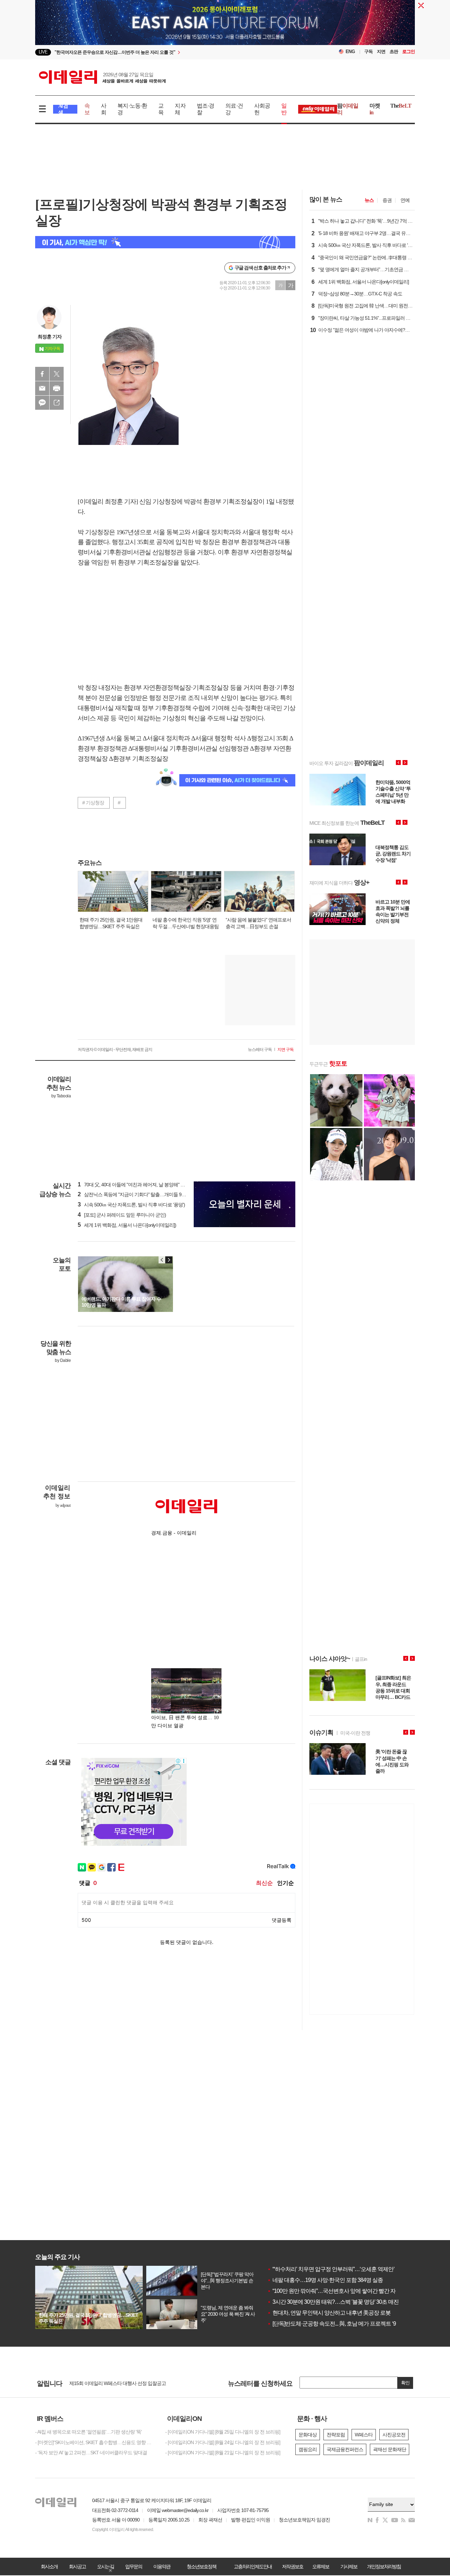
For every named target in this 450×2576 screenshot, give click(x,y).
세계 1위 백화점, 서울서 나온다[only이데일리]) (127, 1225)
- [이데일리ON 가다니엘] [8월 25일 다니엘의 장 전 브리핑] (223, 2432)
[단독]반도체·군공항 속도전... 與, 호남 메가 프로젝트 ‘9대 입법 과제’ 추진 (352, 2324)
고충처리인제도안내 (253, 2567)
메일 (42, 388)
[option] (168, 52)
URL (57, 403)
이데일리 (102, 77)
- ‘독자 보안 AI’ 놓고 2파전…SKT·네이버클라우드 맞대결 (91, 2453)
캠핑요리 (308, 2449)
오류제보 (321, 2567)
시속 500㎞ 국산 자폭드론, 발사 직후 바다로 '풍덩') (131, 1205)
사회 (104, 109)
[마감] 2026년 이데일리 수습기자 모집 (107, 2383)
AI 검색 (63, 109)
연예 (405, 200)
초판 (394, 52)
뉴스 (369, 200)
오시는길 (105, 2567)
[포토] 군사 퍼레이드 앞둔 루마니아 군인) (122, 1215)
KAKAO (42, 403)
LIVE (43, 52)
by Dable (63, 1360)
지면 (381, 52)
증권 (387, 200)
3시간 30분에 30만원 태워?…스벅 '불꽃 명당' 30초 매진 (333, 2302)
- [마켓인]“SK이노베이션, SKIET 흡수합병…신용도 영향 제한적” (95, 2442)
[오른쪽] (169, 1260)
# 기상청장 (93, 803)
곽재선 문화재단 (390, 2449)
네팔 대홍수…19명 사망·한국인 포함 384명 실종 (325, 2280)
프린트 (57, 388)
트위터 (57, 374)
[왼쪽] (162, 1260)
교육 (161, 109)
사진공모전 (394, 2435)
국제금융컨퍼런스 (345, 2449)
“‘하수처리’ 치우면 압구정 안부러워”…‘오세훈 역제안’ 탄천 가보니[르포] (351, 2269)
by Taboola (61, 1096)
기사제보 (349, 2567)
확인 (405, 2383)
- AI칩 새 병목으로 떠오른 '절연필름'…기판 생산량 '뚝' (88, 2432)
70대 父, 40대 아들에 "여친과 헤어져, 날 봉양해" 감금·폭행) (140, 1185)
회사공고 (77, 2567)
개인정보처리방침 (384, 2567)
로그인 (409, 52)
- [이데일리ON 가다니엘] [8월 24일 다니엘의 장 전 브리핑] (223, 2442)
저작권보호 (292, 2567)
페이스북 (42, 374)
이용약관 (162, 2567)
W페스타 (364, 2435)
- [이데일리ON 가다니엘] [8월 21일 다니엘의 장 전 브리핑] (223, 2453)
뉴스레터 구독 (260, 1050)
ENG (350, 52)
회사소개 (49, 2567)
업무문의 (134, 2567)
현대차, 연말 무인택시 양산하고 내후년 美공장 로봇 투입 (335, 2313)
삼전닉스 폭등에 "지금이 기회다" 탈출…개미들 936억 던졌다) (142, 1194)
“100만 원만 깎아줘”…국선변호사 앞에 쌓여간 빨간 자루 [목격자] (343, 2291)
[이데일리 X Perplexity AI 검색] (165, 242)
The (401, 106)
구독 (368, 52)
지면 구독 (285, 1050)
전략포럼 (336, 2435)
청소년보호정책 (201, 2567)
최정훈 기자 (50, 337)
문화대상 (308, 2435)
